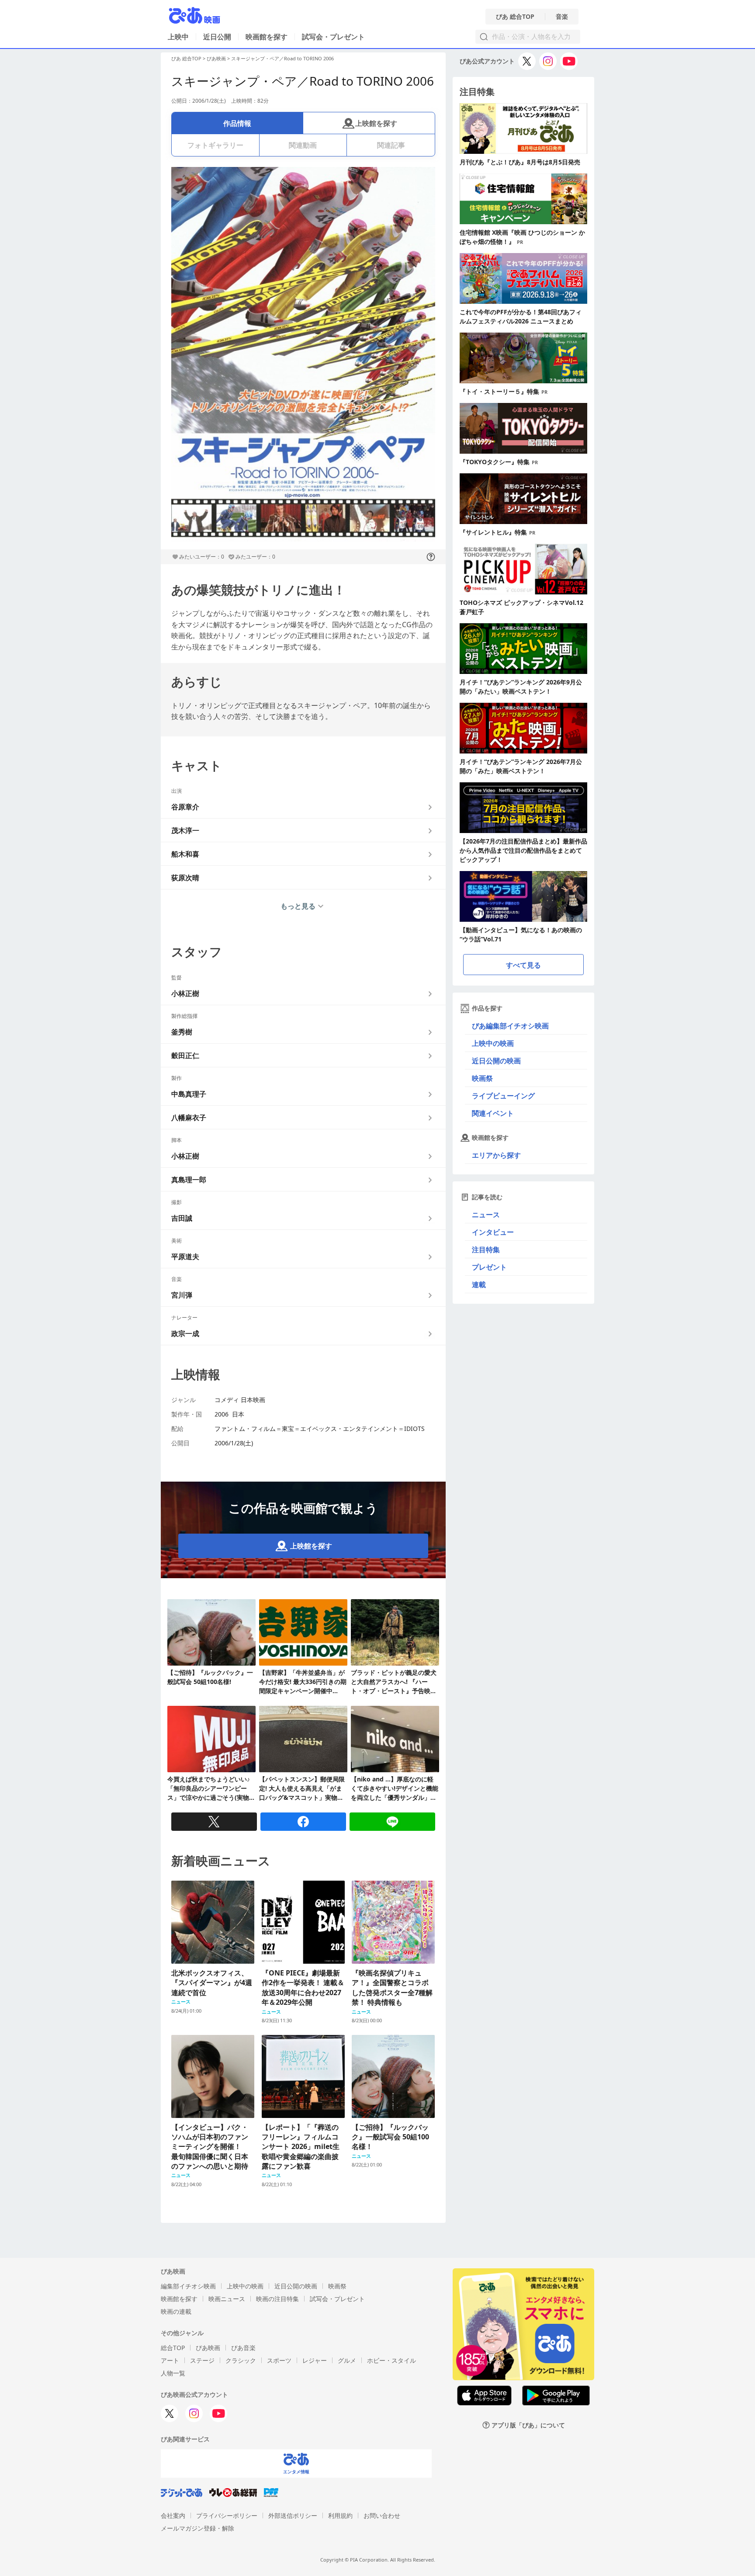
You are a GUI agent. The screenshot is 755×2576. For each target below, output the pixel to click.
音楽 (562, 17)
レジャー (315, 2360)
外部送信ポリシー (293, 2515)
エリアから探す (496, 1155)
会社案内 (173, 2515)
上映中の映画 (493, 1043)
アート (170, 2360)
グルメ (347, 2360)
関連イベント (493, 1113)
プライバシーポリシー (227, 2515)
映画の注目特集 (277, 2299)
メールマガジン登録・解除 (197, 2528)
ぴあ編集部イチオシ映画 (510, 1026)
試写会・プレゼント (333, 37)
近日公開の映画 (496, 1061)
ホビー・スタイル (391, 2360)
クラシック (241, 2360)
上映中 (178, 37)
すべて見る (523, 965)
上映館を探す (376, 123)
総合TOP (173, 2348)
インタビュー (493, 1232)
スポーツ (279, 2360)
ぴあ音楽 (243, 2348)
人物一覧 (173, 2373)
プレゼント (489, 1267)
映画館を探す (267, 37)
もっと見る (298, 906)
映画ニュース (227, 2299)
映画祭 (482, 1078)
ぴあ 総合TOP (515, 17)
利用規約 (340, 2515)
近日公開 (217, 37)
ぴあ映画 (216, 58)
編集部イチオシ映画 (188, 2286)
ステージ (202, 2360)
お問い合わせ (382, 2515)
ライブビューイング (503, 1096)
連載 (479, 1285)
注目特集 (486, 1250)
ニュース (486, 1215)
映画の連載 (176, 2311)
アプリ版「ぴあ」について (528, 2425)
